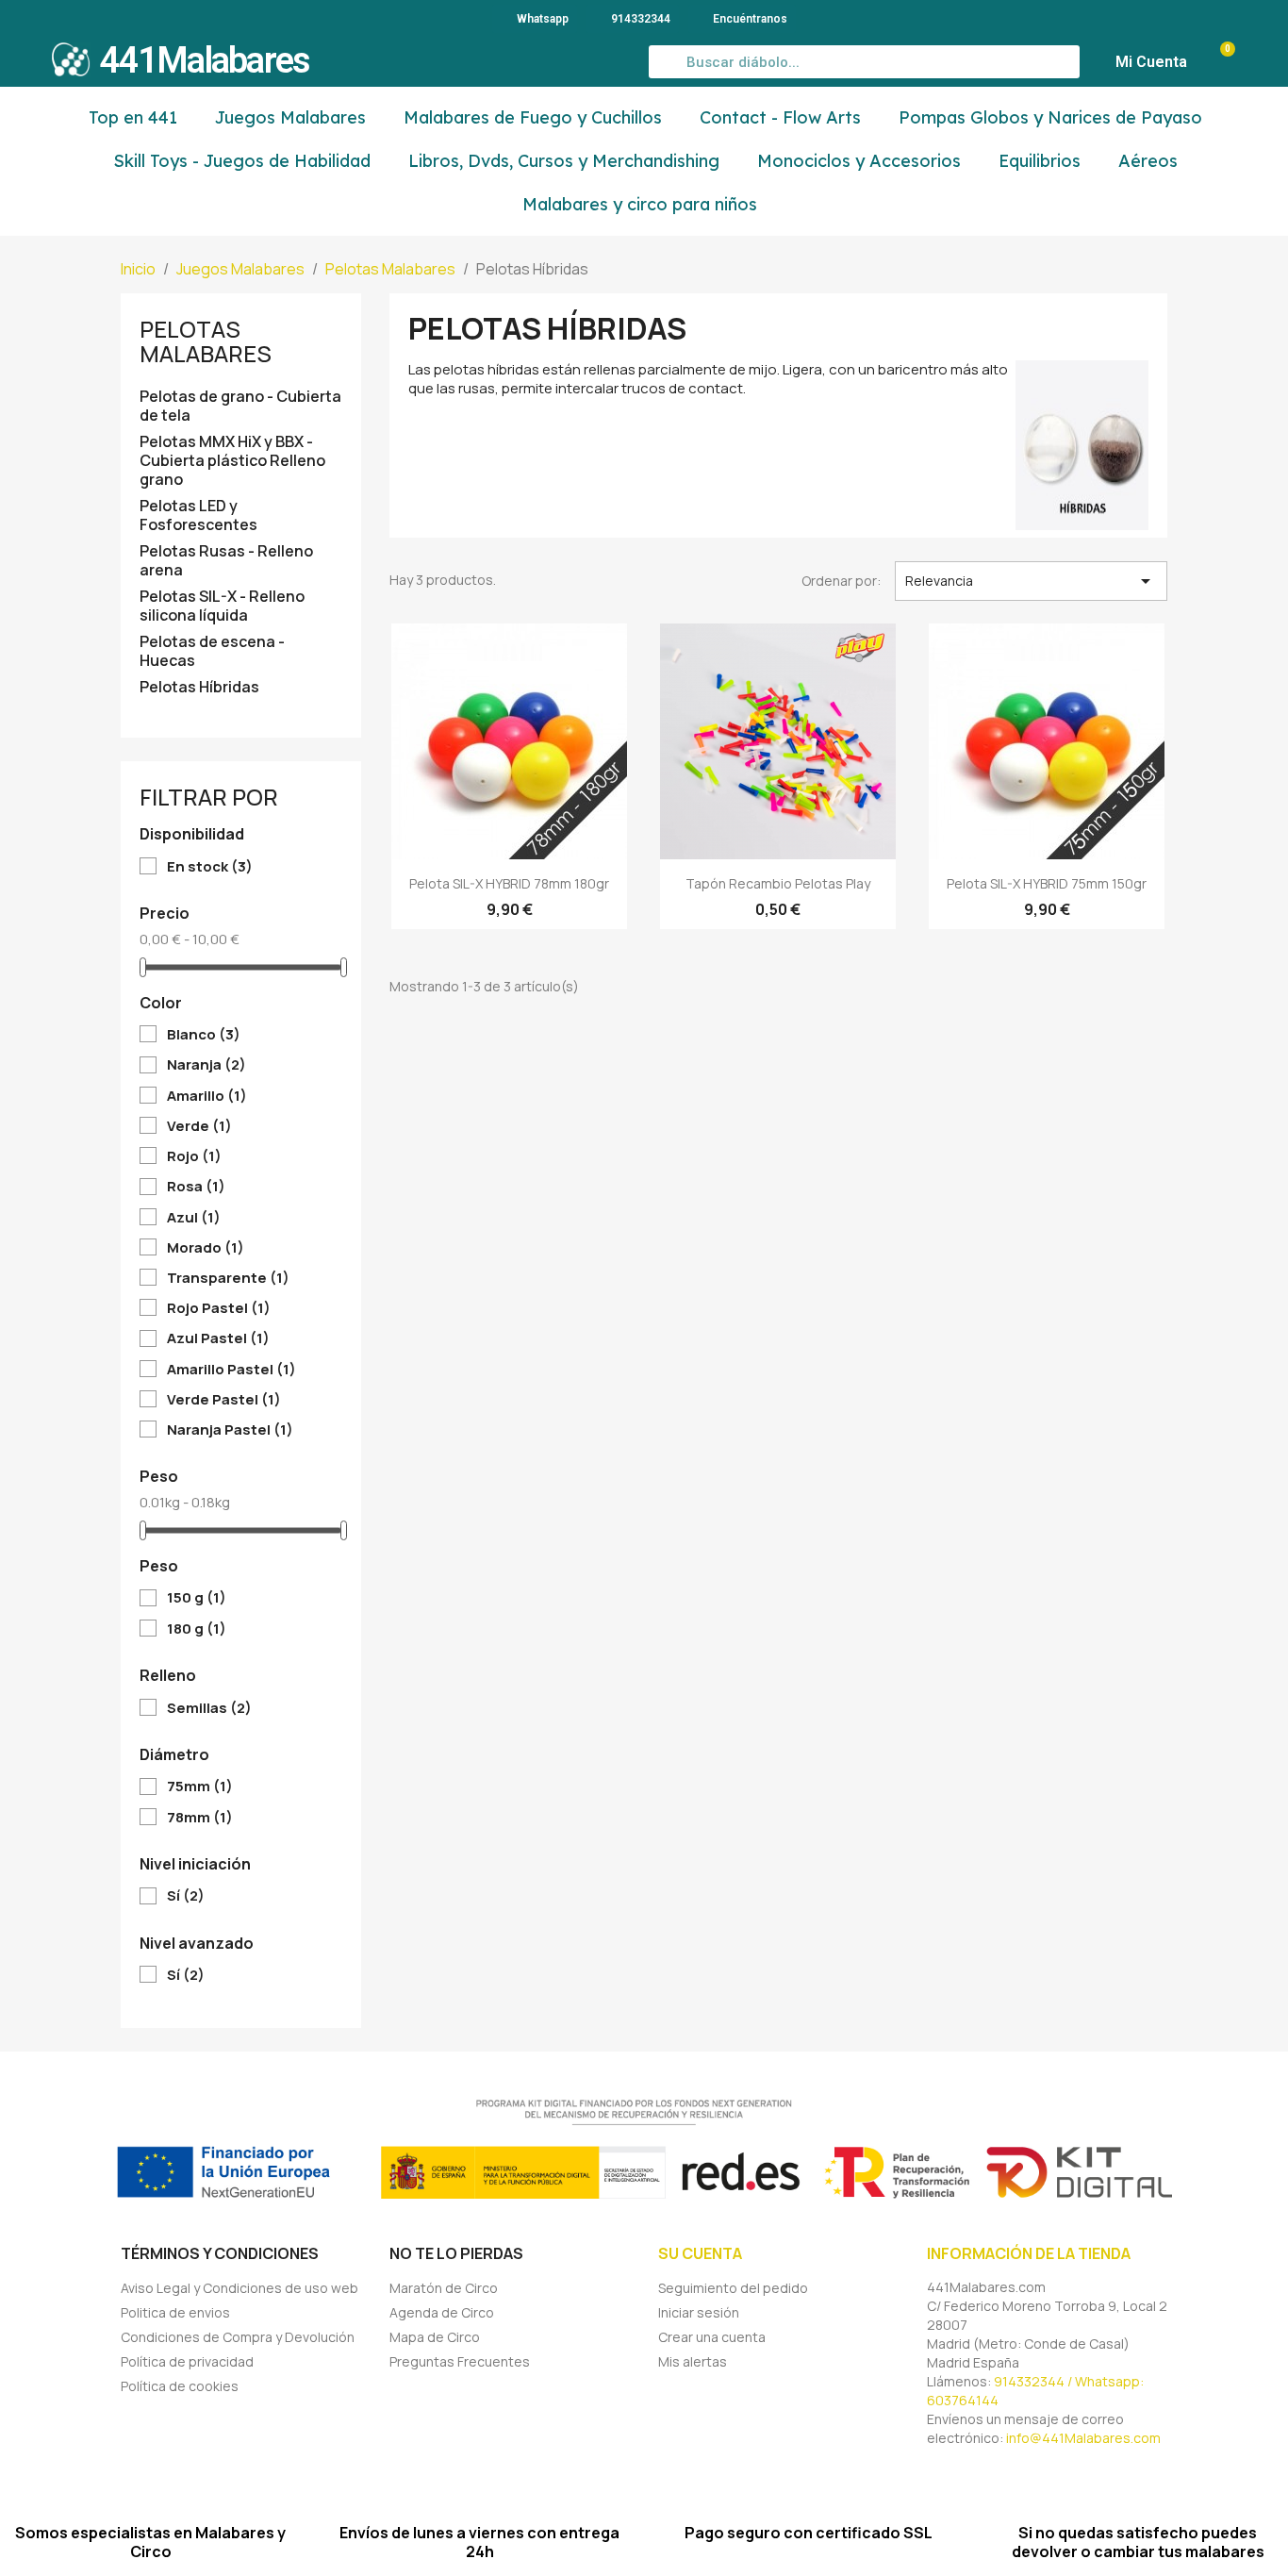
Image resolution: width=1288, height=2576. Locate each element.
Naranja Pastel (230, 1430)
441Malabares (205, 60)
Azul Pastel (218, 1338)
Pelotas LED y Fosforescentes (198, 515)
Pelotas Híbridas (199, 687)
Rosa (196, 1187)
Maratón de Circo (444, 2288)
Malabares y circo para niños (640, 204)
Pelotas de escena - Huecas (212, 651)
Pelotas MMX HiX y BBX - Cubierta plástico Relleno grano (232, 461)
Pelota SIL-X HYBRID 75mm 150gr (1047, 883)
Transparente (228, 1278)
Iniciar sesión (699, 2312)
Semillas (209, 1708)
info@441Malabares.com (1083, 2438)
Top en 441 (133, 117)
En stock (210, 867)
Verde (199, 1126)
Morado (206, 1248)
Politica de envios (175, 2312)
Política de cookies (180, 2386)
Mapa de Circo (435, 2337)
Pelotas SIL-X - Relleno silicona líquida (222, 606)
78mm (200, 1818)
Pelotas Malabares (206, 341)
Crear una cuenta (712, 2337)
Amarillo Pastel (231, 1370)
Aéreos (1148, 161)
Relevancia (1031, 581)
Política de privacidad (187, 2361)
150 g (197, 1598)
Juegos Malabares (290, 117)
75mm (200, 1787)
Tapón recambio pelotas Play (778, 883)
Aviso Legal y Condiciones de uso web (239, 2288)
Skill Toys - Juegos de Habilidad (242, 161)
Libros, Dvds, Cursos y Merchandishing (564, 161)
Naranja (206, 1065)
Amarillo (207, 1096)
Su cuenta (700, 2253)
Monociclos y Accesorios (859, 161)
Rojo (194, 1156)
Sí (186, 1896)
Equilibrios (1040, 161)
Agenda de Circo (442, 2312)
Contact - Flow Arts (780, 117)
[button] (1218, 62)
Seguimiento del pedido (733, 2288)
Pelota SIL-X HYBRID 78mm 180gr (509, 883)
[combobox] (865, 62)
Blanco (204, 1035)
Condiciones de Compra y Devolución (238, 2337)
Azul (194, 1218)
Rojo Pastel (219, 1308)
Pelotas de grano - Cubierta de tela (240, 406)
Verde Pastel (224, 1400)
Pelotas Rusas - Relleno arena (226, 561)
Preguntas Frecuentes (460, 2361)
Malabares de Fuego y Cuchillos (533, 117)
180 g (197, 1629)
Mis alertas (693, 2361)
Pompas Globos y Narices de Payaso (1050, 117)
